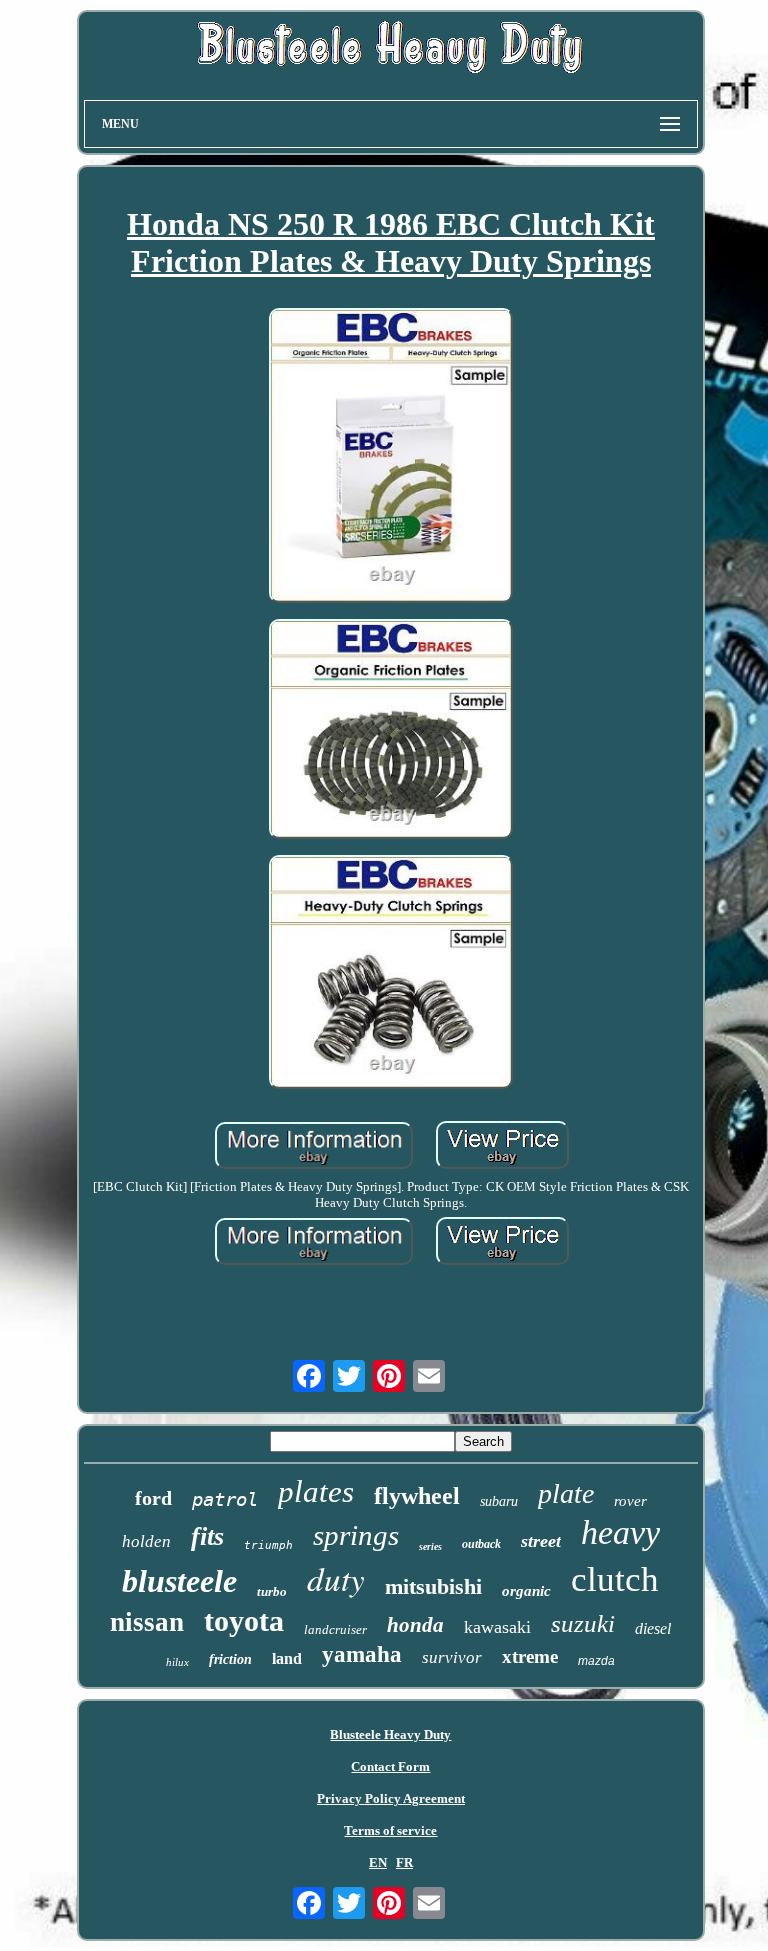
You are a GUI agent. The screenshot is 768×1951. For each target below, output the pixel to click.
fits (207, 1536)
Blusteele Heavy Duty (390, 1734)
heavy (620, 1532)
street (541, 1541)
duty (336, 1578)
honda (415, 1625)
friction (230, 1659)
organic (526, 1591)
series (430, 1546)
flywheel (417, 1496)
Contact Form (390, 1766)
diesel (653, 1628)
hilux (177, 1662)
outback (481, 1544)
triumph (268, 1545)
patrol (225, 1499)
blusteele (179, 1581)
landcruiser (335, 1629)
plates (316, 1491)
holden (146, 1541)
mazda (596, 1661)
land (287, 1658)
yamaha (362, 1654)
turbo (272, 1591)
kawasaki (497, 1627)
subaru (499, 1501)
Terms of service (390, 1830)
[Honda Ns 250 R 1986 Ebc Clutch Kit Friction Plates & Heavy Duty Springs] (391, 457)
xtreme (530, 1656)
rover (630, 1501)
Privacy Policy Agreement (391, 1798)
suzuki (583, 1623)
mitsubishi (433, 1586)
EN (378, 1862)
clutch (615, 1579)
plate (566, 1493)
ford (153, 1498)
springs (356, 1535)
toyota (244, 1620)
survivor (452, 1657)
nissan (147, 1622)
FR (404, 1862)
